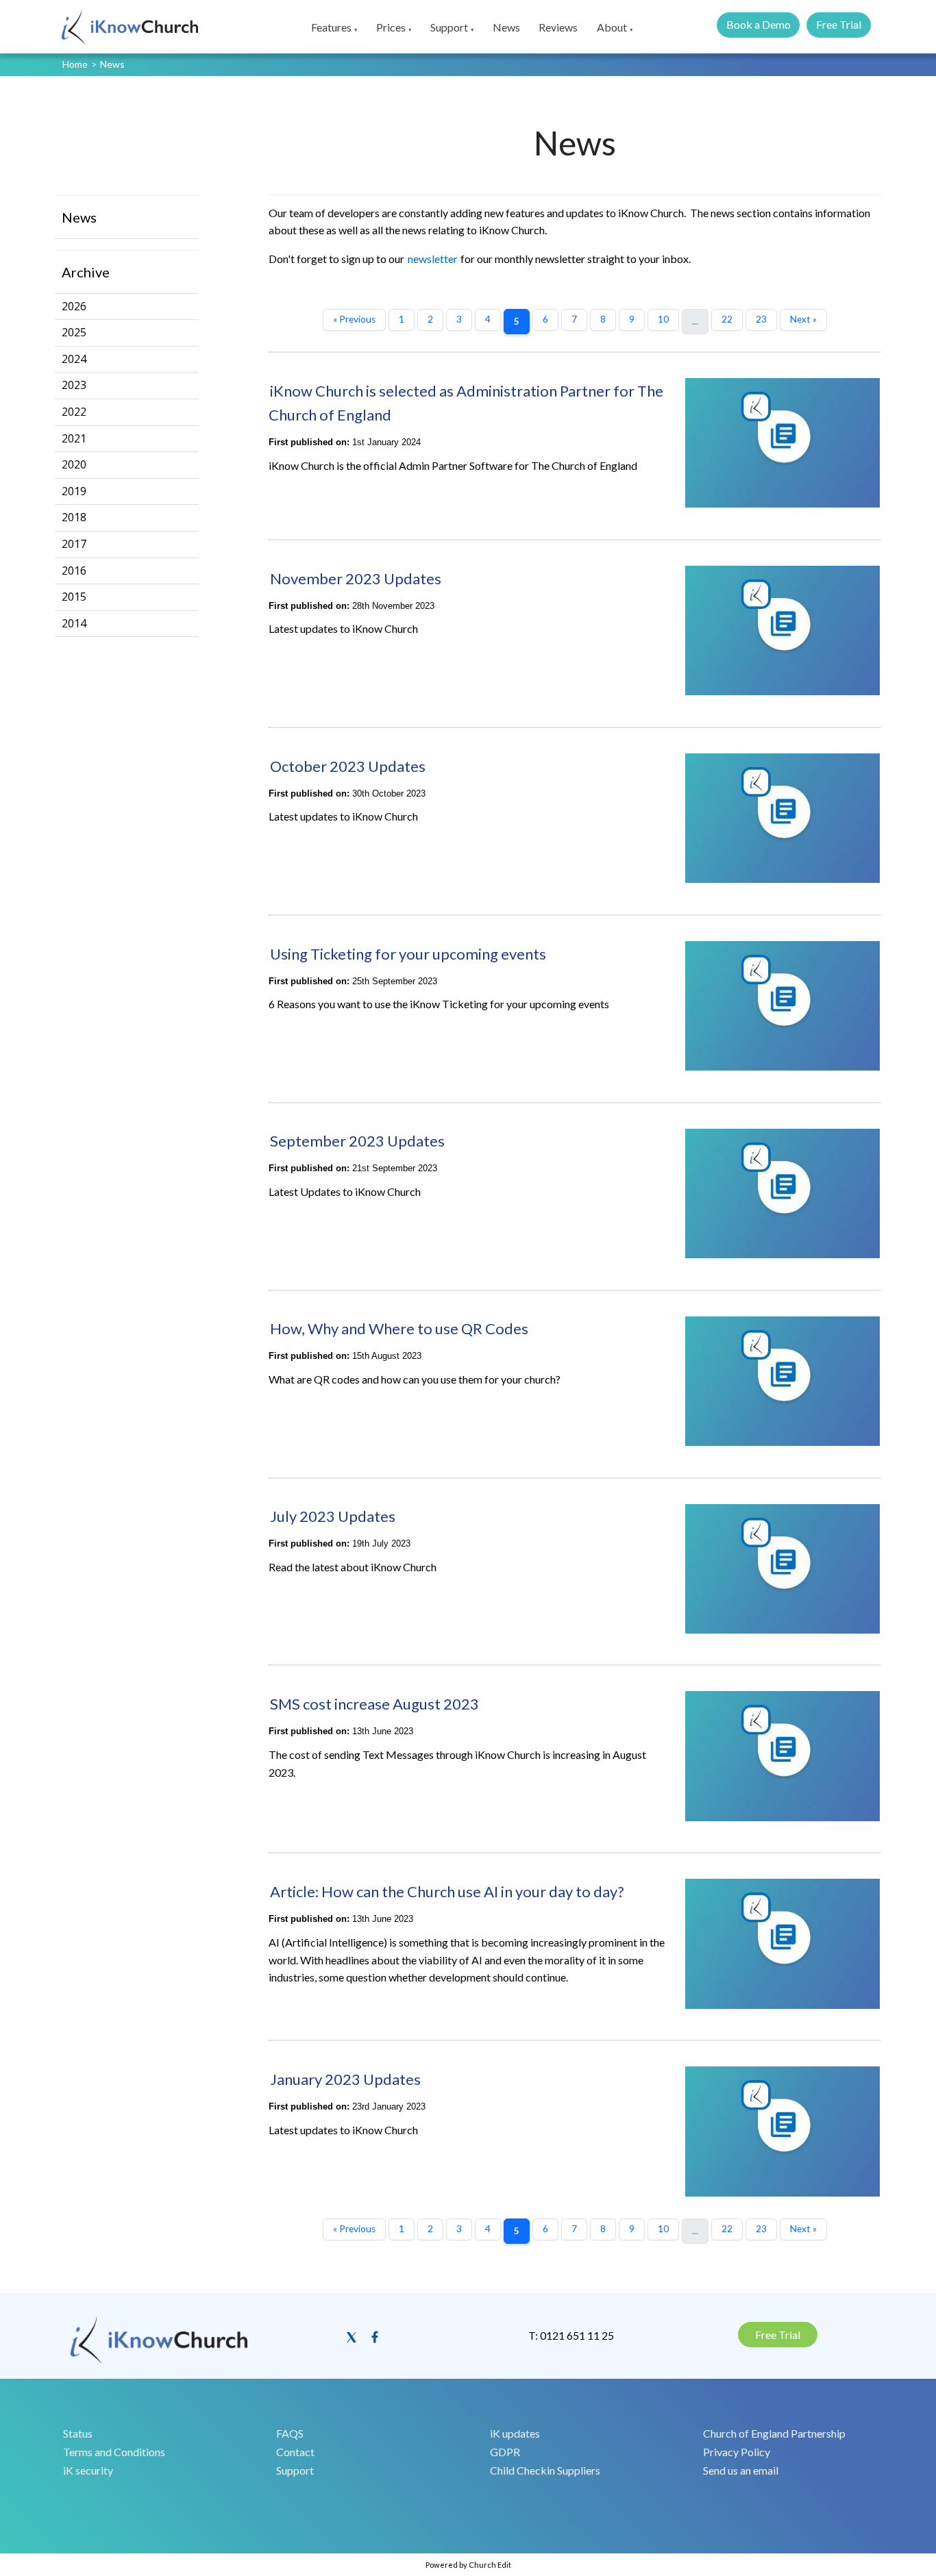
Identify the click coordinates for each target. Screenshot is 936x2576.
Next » (803, 319)
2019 (74, 491)
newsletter (432, 259)
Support (449, 27)
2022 (74, 412)
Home (75, 64)
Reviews (558, 27)
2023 (74, 385)
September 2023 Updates (357, 1141)
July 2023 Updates (333, 1516)
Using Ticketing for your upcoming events (408, 954)
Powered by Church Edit (468, 2565)
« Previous (354, 319)
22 (727, 319)
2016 (74, 571)
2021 (74, 438)
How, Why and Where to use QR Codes (399, 1328)
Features (331, 27)
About (612, 27)
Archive (86, 272)
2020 (74, 464)
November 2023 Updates (356, 578)
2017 (74, 544)
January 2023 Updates (345, 2079)
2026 (74, 306)
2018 (74, 517)
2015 (74, 597)
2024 (74, 359)
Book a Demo (759, 24)
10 (663, 319)
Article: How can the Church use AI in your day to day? (447, 1891)
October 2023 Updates (348, 766)
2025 (74, 332)
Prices (391, 27)
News (506, 27)
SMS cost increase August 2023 (374, 1704)
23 (761, 319)
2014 (74, 623)
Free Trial (839, 24)
